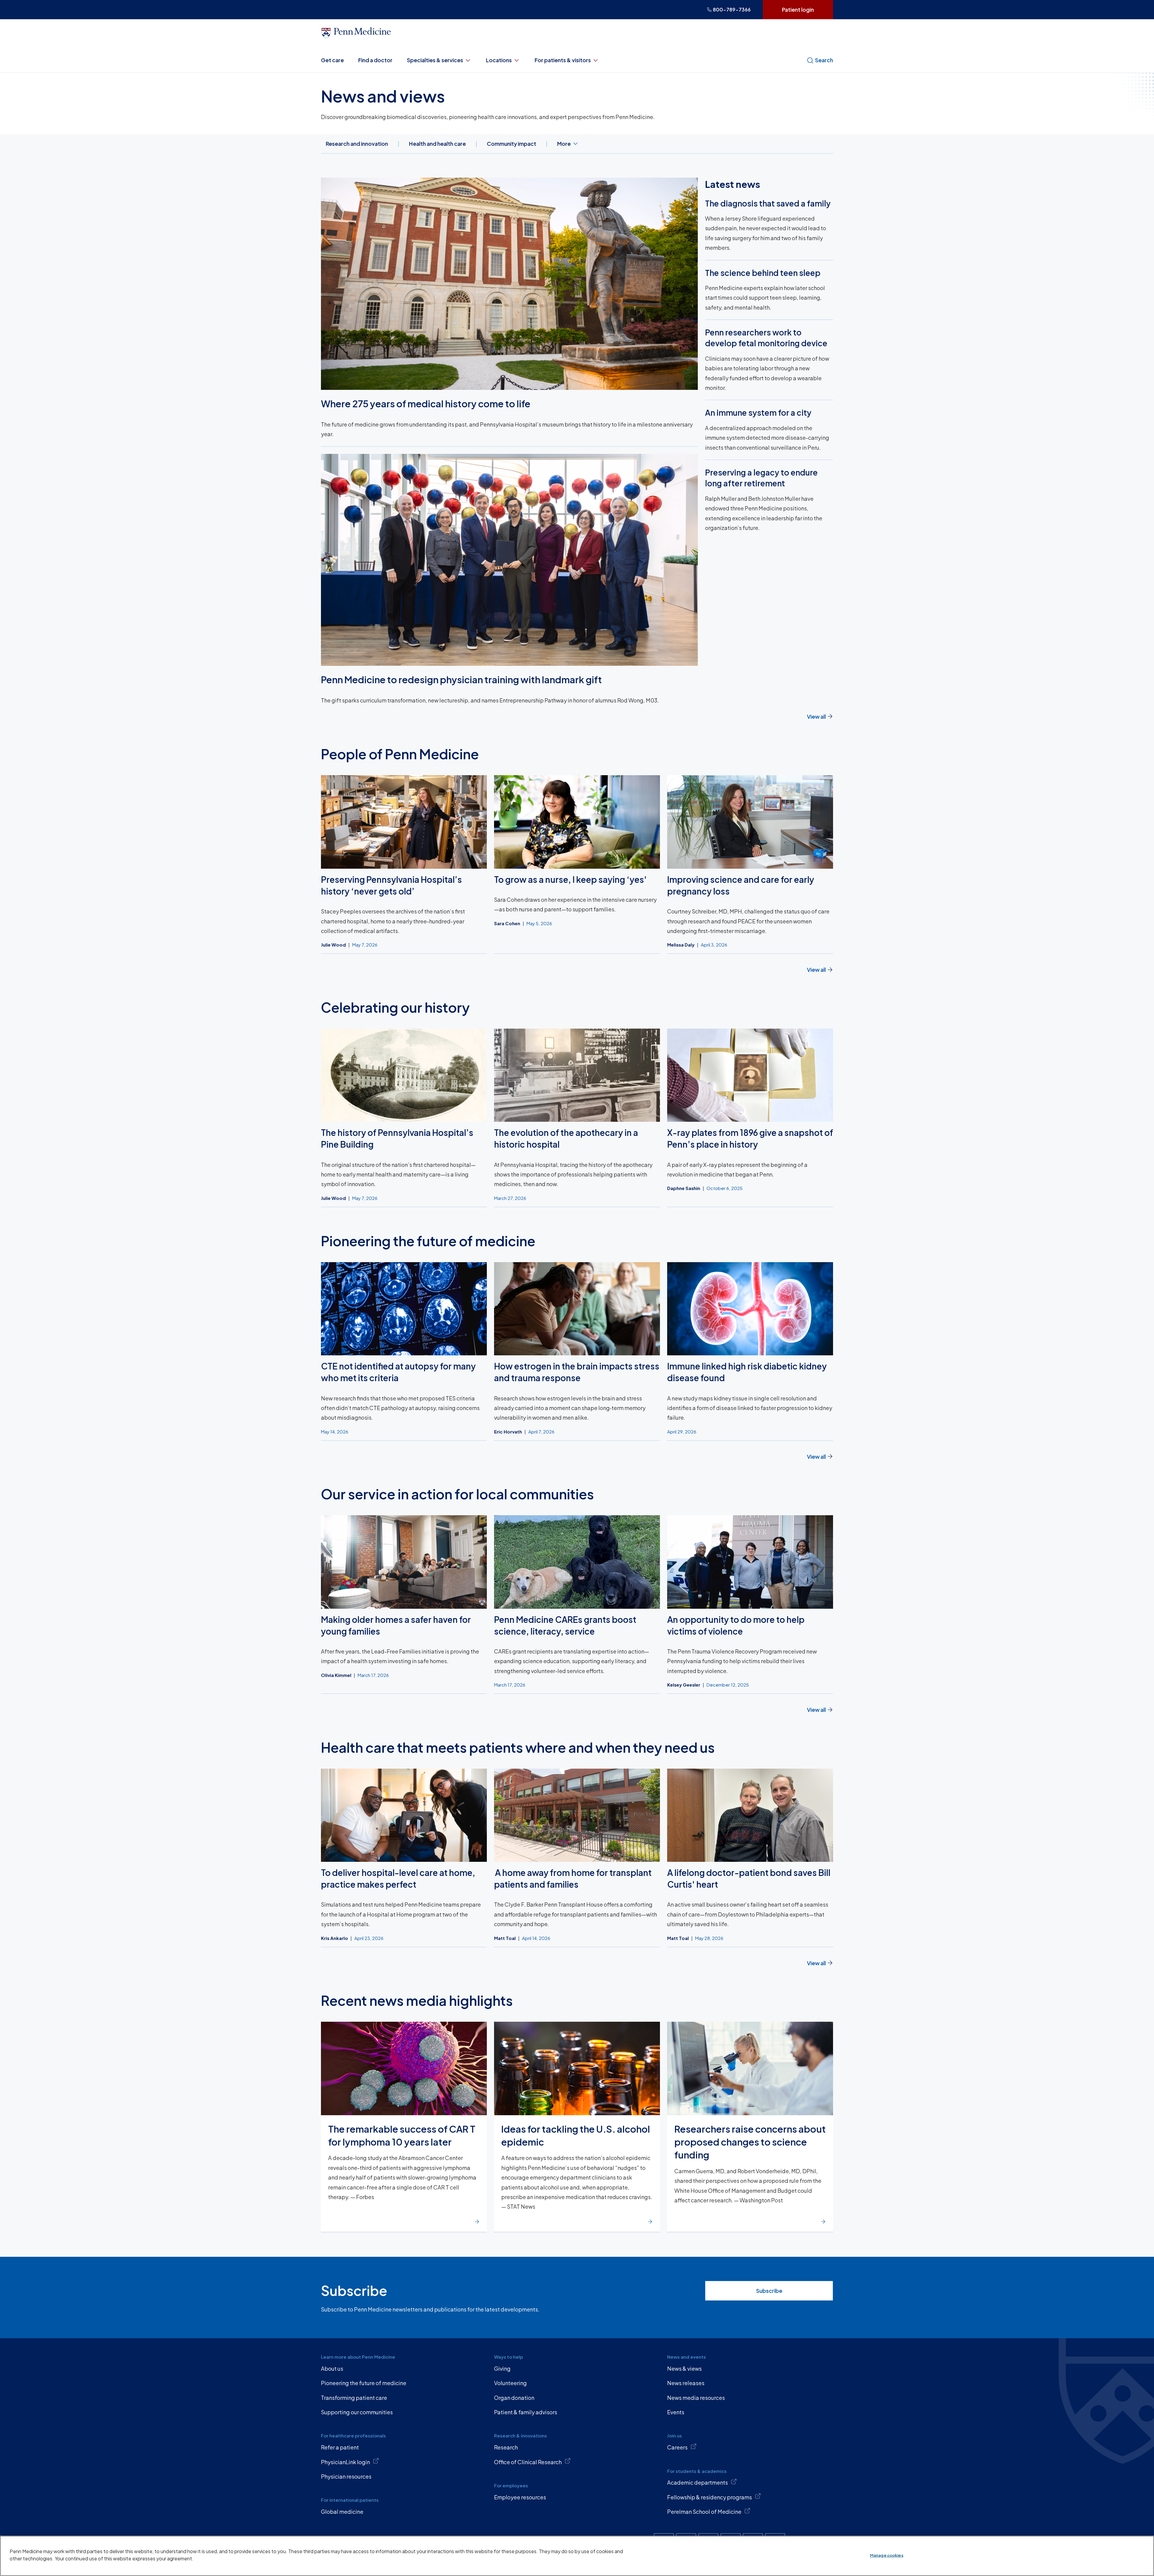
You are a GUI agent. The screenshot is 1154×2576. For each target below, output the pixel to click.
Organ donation (514, 2398)
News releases (686, 2383)
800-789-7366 (732, 9)
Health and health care (437, 144)
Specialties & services (435, 60)
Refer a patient (340, 2447)
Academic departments (698, 2482)
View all (816, 716)
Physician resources (346, 2476)
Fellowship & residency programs (710, 2497)
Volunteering (510, 2383)
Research (506, 2447)
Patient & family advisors (526, 2412)
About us (332, 2368)
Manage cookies (887, 2555)
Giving (502, 2368)
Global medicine (342, 2512)
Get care (332, 60)
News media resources (696, 2398)
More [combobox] (564, 144)
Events (676, 2412)
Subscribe (769, 2291)
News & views (684, 2368)
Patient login (798, 9)
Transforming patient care (354, 2398)
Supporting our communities (357, 2412)
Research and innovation (357, 144)
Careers (677, 2447)
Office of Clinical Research (528, 2462)
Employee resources (520, 2497)
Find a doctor (375, 60)
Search (824, 60)
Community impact (511, 144)
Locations (499, 60)
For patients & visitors (563, 60)
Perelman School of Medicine (704, 2512)
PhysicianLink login (345, 2462)
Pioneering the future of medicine (364, 2383)
